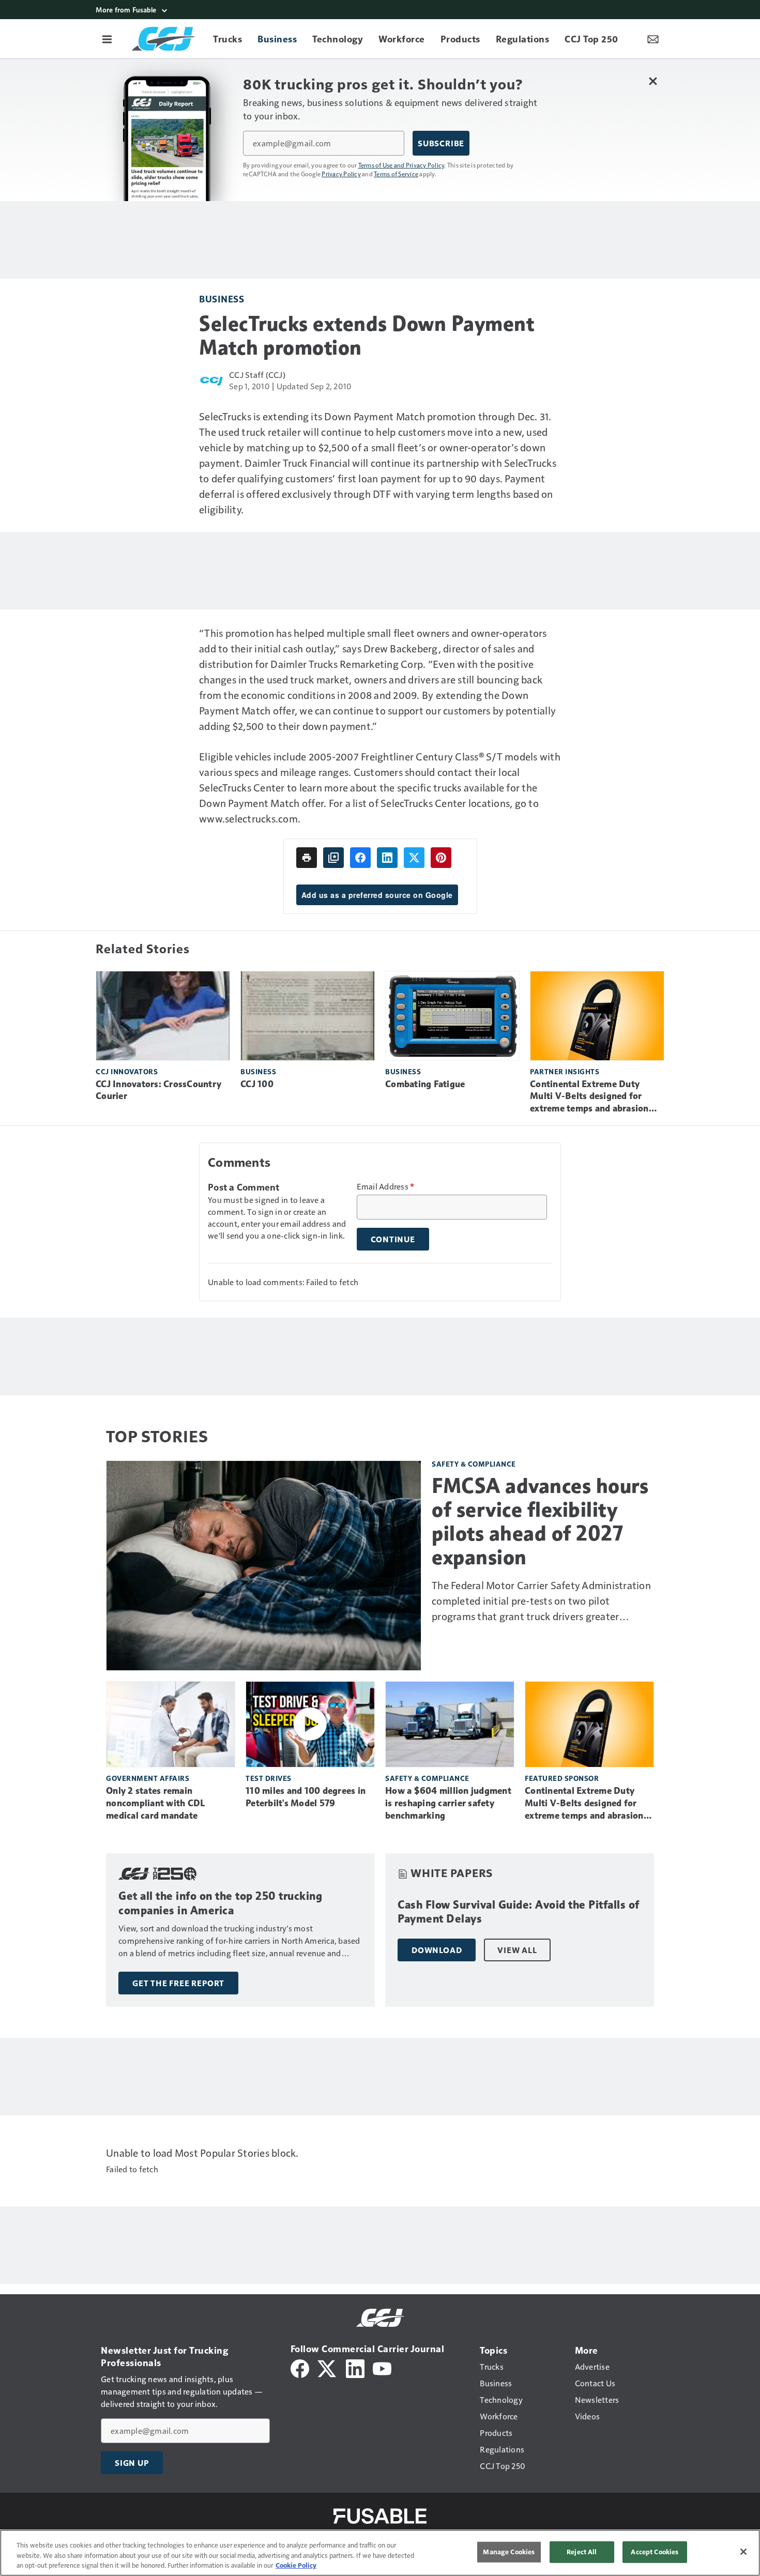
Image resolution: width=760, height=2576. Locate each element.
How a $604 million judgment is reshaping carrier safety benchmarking (448, 1803)
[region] (380, 2553)
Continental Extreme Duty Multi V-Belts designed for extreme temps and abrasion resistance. (589, 1097)
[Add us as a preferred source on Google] (333, 858)
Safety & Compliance (474, 1464)
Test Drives (269, 1778)
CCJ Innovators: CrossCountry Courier (158, 1090)
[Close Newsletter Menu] (653, 81)
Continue (393, 1239)
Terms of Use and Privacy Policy (401, 165)
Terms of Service (396, 174)
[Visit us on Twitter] (328, 2367)
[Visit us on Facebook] (300, 2367)
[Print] (307, 858)
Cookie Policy (296, 2565)
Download (437, 1950)
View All (517, 1950)
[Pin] (441, 858)
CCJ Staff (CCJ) (257, 375)
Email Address (386, 1186)
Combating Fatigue (425, 1084)
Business (222, 299)
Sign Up (132, 2463)
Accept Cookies (655, 2552)
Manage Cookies (509, 2552)
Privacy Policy (341, 174)
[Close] (743, 2552)
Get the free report (178, 1983)
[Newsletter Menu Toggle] (653, 39)
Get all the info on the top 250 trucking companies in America (220, 1903)
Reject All (582, 2552)
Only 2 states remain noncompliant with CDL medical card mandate (155, 1803)
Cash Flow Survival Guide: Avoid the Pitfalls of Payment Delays (519, 1912)
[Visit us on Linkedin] (355, 2367)
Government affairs (148, 1778)
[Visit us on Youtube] (382, 2367)
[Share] (360, 858)
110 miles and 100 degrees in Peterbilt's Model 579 (306, 1797)
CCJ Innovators (127, 1071)
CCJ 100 (257, 1084)
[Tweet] (414, 858)
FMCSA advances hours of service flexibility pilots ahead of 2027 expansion (540, 1521)
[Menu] (107, 39)
